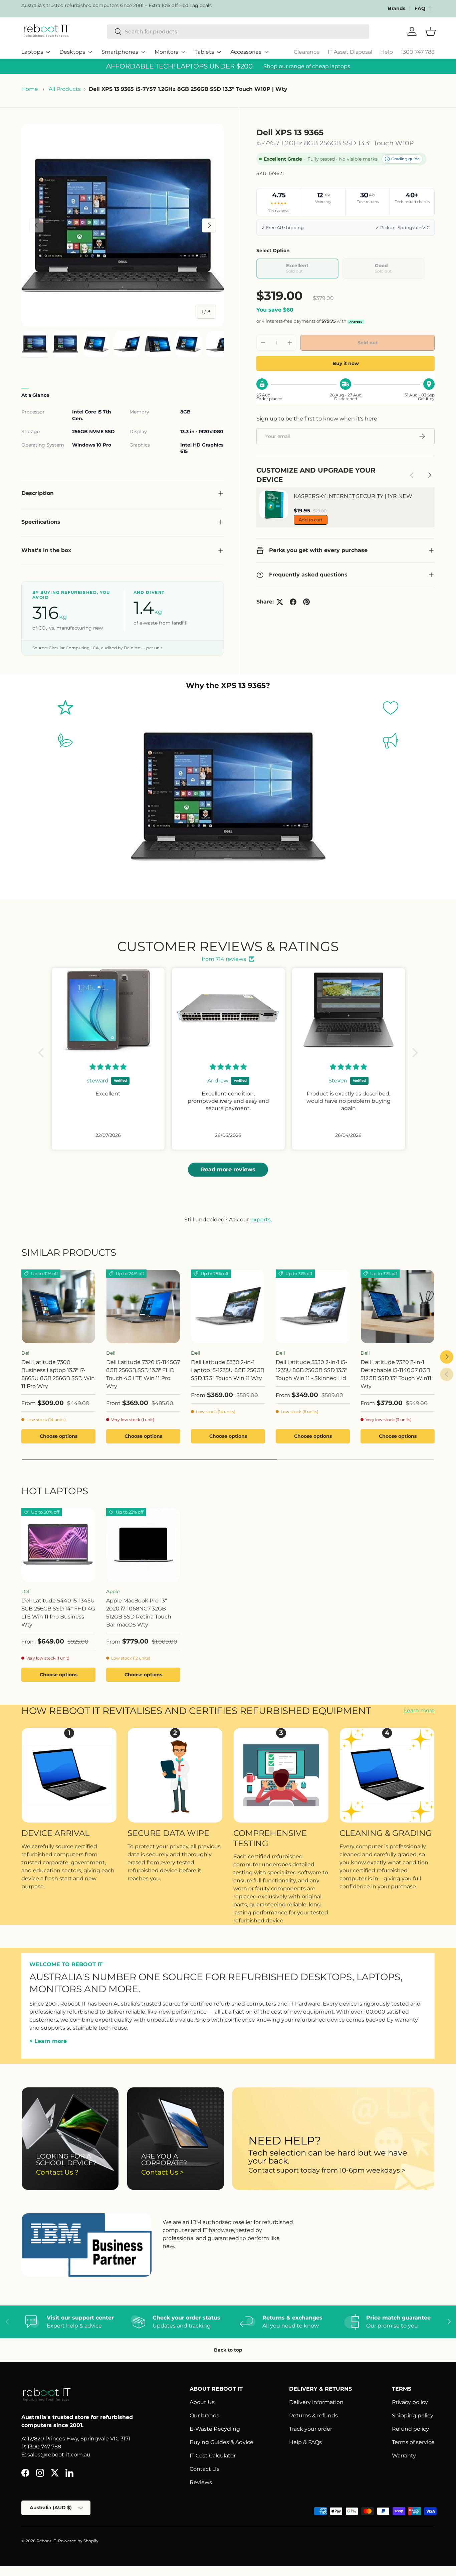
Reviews (201, 2482)
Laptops (32, 52)
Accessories (246, 52)
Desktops (72, 52)
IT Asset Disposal (350, 52)
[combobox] (238, 32)
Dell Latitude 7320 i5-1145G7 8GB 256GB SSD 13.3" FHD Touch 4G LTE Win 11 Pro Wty (143, 1374)
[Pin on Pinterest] (306, 602)
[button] (43, 1053)
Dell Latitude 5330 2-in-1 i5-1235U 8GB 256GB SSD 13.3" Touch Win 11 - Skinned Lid (311, 1370)
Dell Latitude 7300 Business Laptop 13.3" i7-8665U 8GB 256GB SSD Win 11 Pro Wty (58, 1374)
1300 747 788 (418, 52)
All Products (65, 89)
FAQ (420, 8)
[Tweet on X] (280, 602)
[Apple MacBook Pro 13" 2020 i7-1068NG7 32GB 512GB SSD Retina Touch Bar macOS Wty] (143, 1545)
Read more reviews (228, 1169)
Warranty (404, 2456)
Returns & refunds (313, 2416)
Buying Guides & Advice (221, 2442)
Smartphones (120, 52)
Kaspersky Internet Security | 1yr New (353, 496)
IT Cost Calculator (213, 2456)
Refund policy (410, 2429)
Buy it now (346, 363)
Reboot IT (46, 2541)
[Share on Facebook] (293, 602)
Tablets (204, 52)
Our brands (204, 2416)
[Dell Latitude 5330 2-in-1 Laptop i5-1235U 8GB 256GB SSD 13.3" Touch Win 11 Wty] (228, 1307)
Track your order (311, 2429)
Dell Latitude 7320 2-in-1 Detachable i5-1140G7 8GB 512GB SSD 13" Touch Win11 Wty (396, 1374)
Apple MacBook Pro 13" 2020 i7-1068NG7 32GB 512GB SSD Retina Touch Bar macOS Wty (139, 1613)
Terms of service (413, 2442)
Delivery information (316, 2402)
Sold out (368, 343)
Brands (397, 8)
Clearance (307, 52)
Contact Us (204, 2469)
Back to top (228, 2350)
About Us (202, 2402)
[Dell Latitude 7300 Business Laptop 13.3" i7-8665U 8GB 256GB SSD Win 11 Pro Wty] (58, 1307)
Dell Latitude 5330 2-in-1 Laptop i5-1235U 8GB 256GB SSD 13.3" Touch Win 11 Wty (228, 1370)
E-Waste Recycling (215, 2429)
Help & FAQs (305, 2442)
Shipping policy (413, 2416)
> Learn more (48, 2041)
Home (30, 89)
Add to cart (311, 520)
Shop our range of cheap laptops (307, 66)
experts (261, 1220)
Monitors (166, 52)
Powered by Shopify (78, 2541)
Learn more (419, 1711)
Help (387, 52)
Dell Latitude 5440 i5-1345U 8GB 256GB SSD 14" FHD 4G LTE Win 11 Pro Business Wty (58, 1613)
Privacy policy (410, 2402)
